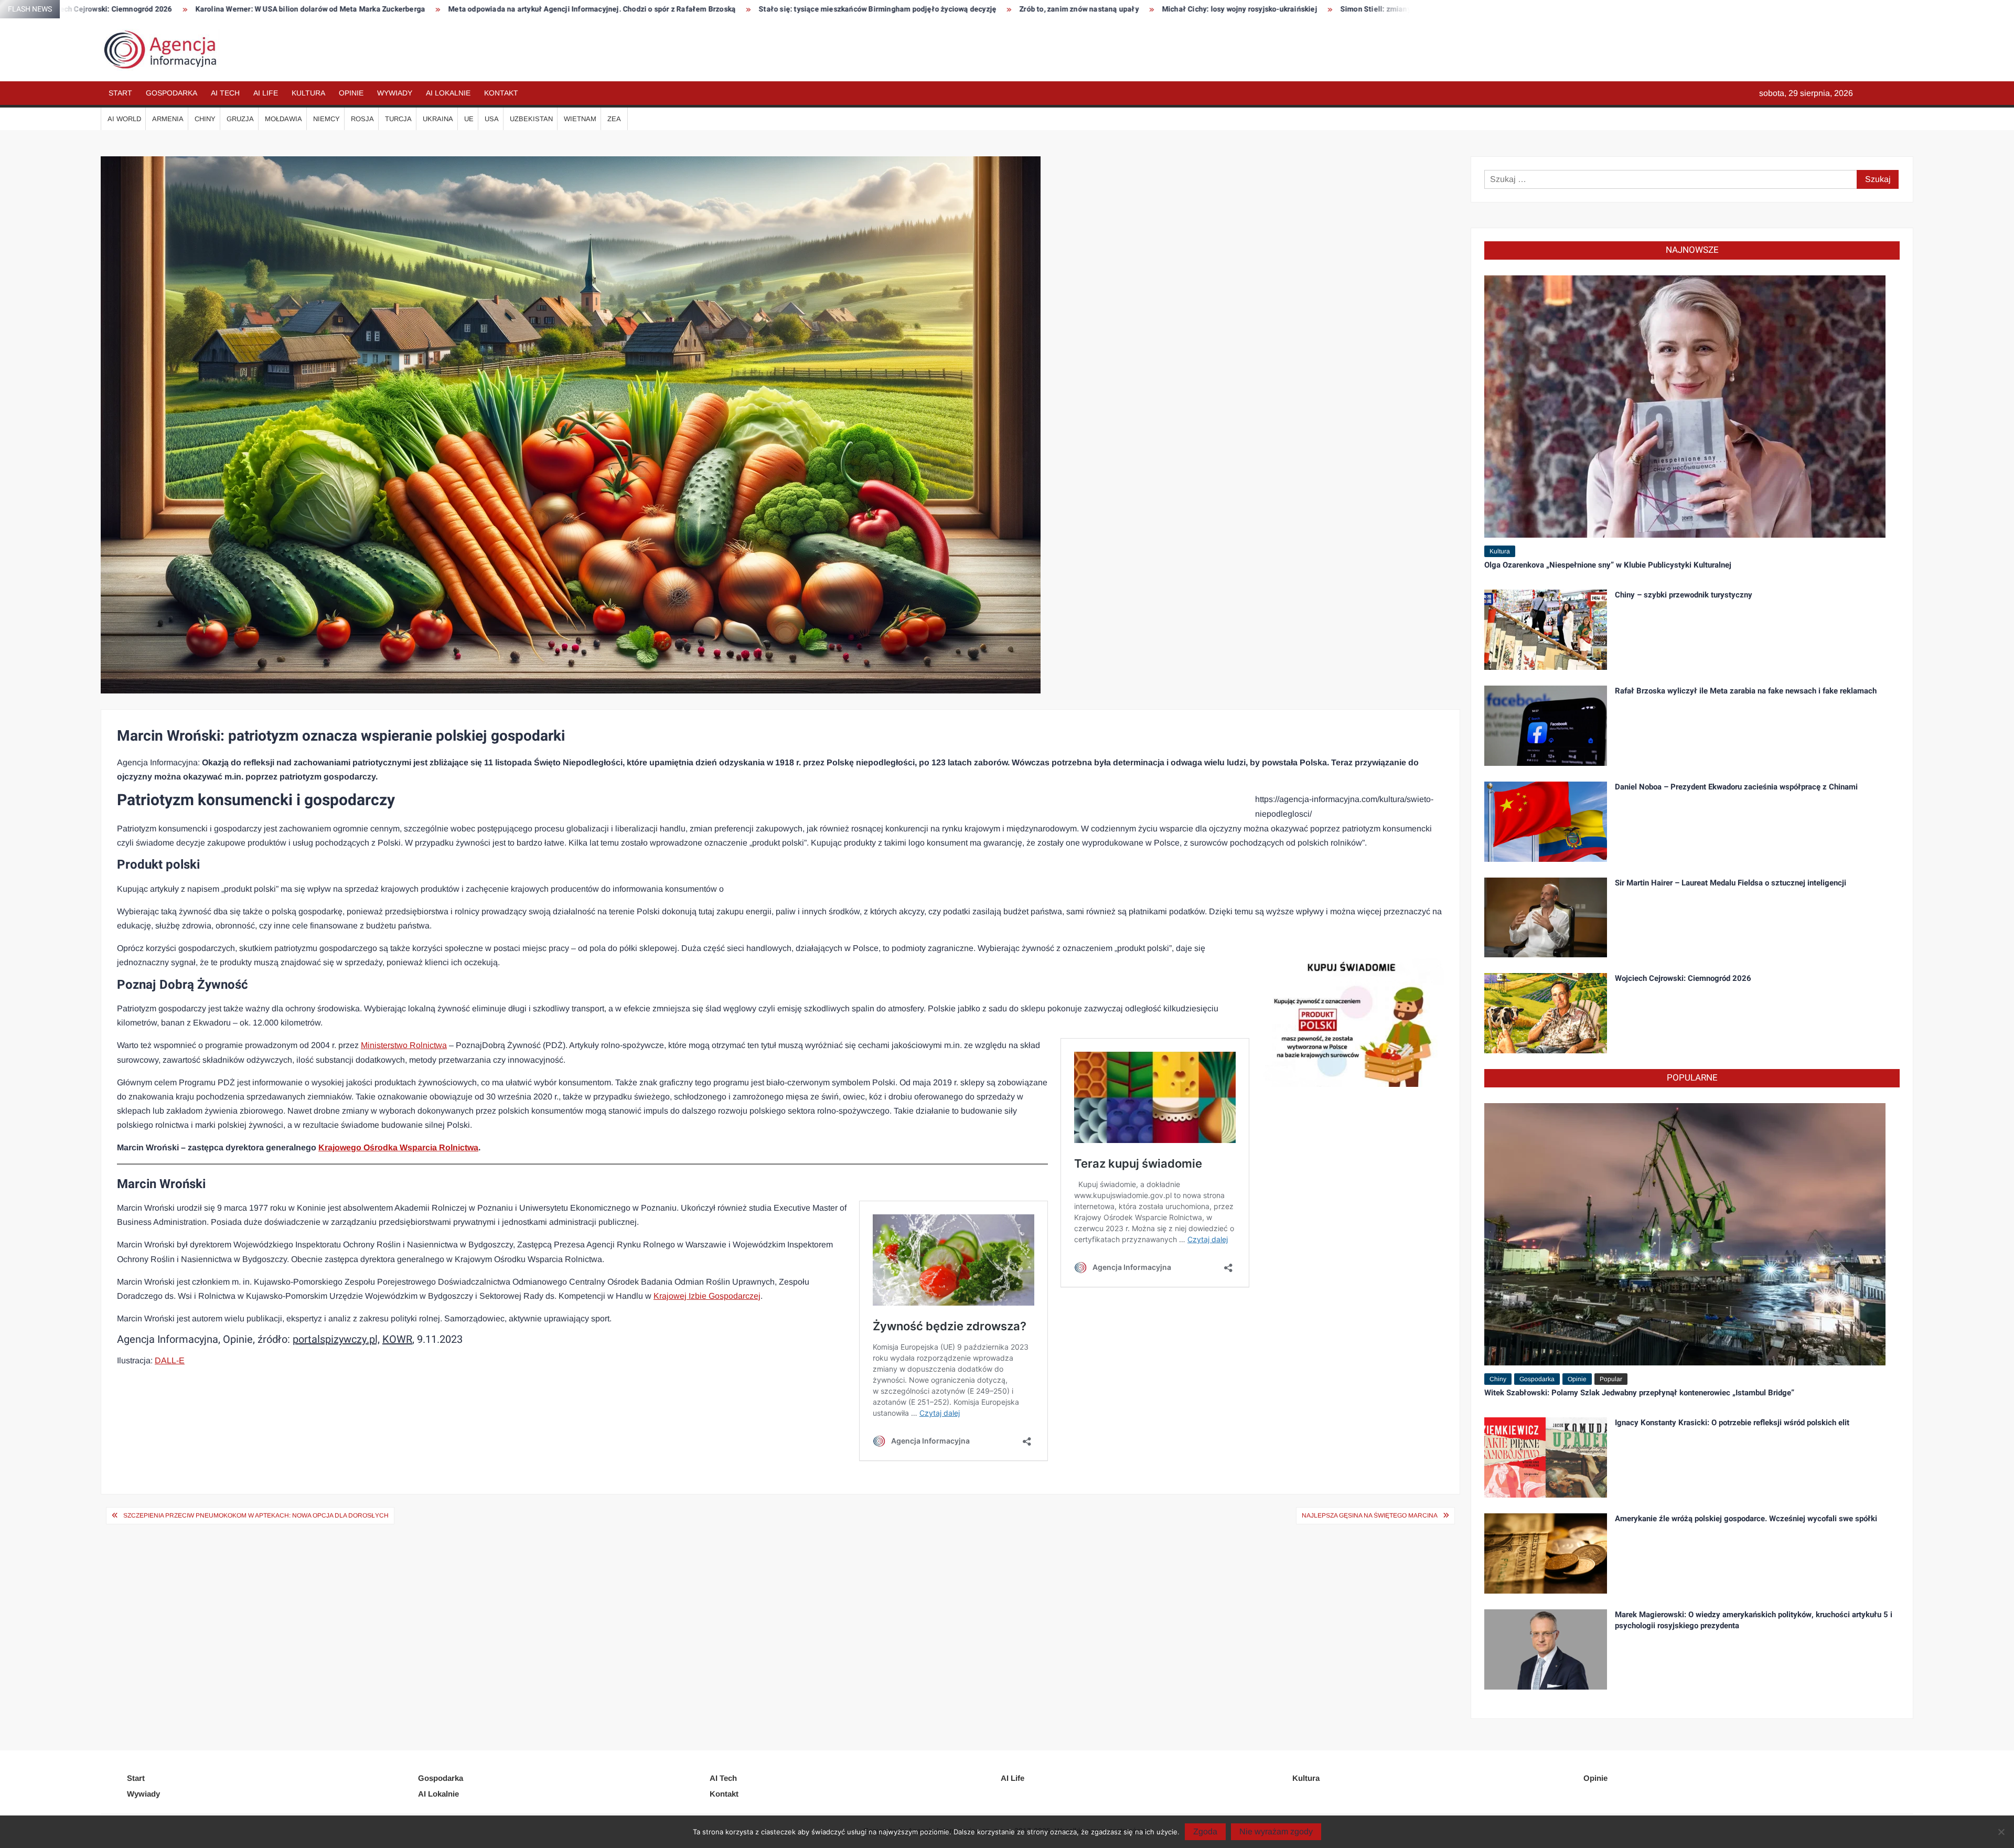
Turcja (398, 119)
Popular (1611, 1379)
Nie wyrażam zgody (1276, 1831)
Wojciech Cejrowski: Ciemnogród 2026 (1683, 978)
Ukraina (438, 119)
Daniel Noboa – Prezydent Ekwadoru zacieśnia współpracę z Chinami (1736, 787)
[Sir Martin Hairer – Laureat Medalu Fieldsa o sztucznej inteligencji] (1546, 917)
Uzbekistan (531, 119)
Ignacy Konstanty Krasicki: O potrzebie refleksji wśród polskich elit (1732, 1423)
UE (469, 119)
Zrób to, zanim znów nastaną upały (726, 9)
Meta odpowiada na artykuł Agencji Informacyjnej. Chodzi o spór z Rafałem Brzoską (239, 9)
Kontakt (501, 93)
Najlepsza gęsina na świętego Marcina (1370, 1515)
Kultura (308, 93)
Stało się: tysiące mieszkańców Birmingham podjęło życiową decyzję (524, 9)
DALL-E (170, 1360)
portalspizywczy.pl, (336, 1339)
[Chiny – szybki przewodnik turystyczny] (1546, 629)
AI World (124, 119)
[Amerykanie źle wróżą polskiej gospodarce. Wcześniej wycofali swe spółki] (1546, 1553)
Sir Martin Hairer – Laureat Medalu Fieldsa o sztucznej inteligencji (1731, 883)
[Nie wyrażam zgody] (2001, 1832)
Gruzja (240, 119)
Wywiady (395, 93)
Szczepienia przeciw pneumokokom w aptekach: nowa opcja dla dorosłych (256, 1515)
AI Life (266, 93)
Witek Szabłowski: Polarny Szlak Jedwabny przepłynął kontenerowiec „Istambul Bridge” (1639, 1393)
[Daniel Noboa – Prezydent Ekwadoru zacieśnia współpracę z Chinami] (1546, 821)
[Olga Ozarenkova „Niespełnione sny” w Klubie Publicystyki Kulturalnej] (1685, 406)
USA (492, 119)
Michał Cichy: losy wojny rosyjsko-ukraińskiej (886, 9)
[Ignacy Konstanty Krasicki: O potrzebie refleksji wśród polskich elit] (1546, 1457)
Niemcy (326, 119)
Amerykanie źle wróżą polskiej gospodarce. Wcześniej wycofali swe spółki (1746, 1519)
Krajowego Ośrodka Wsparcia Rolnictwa (398, 1147)
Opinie (351, 93)
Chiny (205, 119)
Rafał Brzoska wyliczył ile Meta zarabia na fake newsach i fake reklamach (1746, 691)
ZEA (614, 119)
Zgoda (1205, 1831)
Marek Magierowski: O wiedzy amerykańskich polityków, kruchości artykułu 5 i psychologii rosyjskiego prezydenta (1754, 1620)
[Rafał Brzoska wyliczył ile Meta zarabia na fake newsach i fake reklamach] (1546, 725)
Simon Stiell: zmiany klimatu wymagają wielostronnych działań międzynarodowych (1129, 9)
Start (120, 93)
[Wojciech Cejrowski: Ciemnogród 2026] (1546, 1013)
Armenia (168, 119)
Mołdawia (283, 119)
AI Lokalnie (448, 93)
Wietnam (580, 119)
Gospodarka (172, 93)
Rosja (362, 119)
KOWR (397, 1339)
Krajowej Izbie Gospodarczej (707, 1296)
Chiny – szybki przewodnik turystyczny (1684, 595)
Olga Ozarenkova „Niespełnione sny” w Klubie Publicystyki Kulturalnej (1608, 565)
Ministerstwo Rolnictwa (404, 1045)
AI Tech (225, 93)
